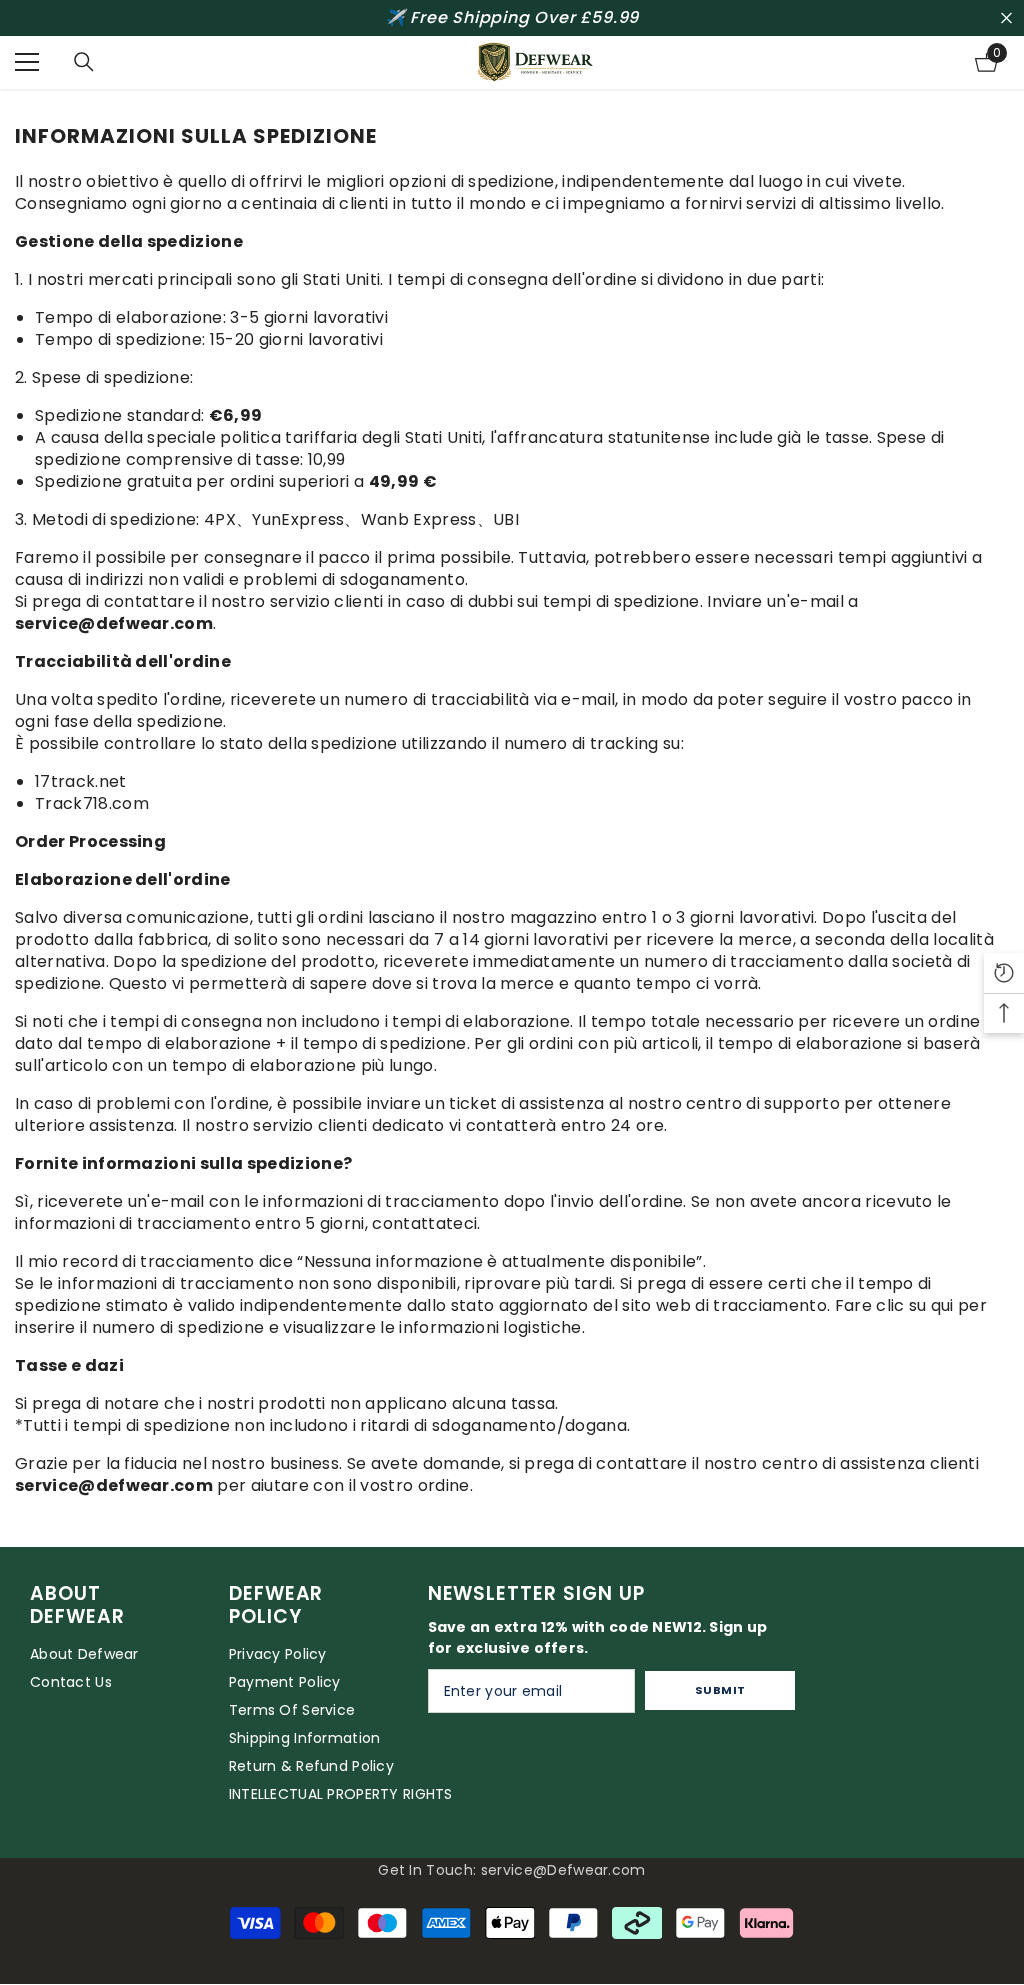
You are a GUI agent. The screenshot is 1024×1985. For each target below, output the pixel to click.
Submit (720, 1690)
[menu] (27, 62)
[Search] (84, 62)
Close (1006, 18)
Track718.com (92, 803)
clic (890, 1305)
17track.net (81, 781)
